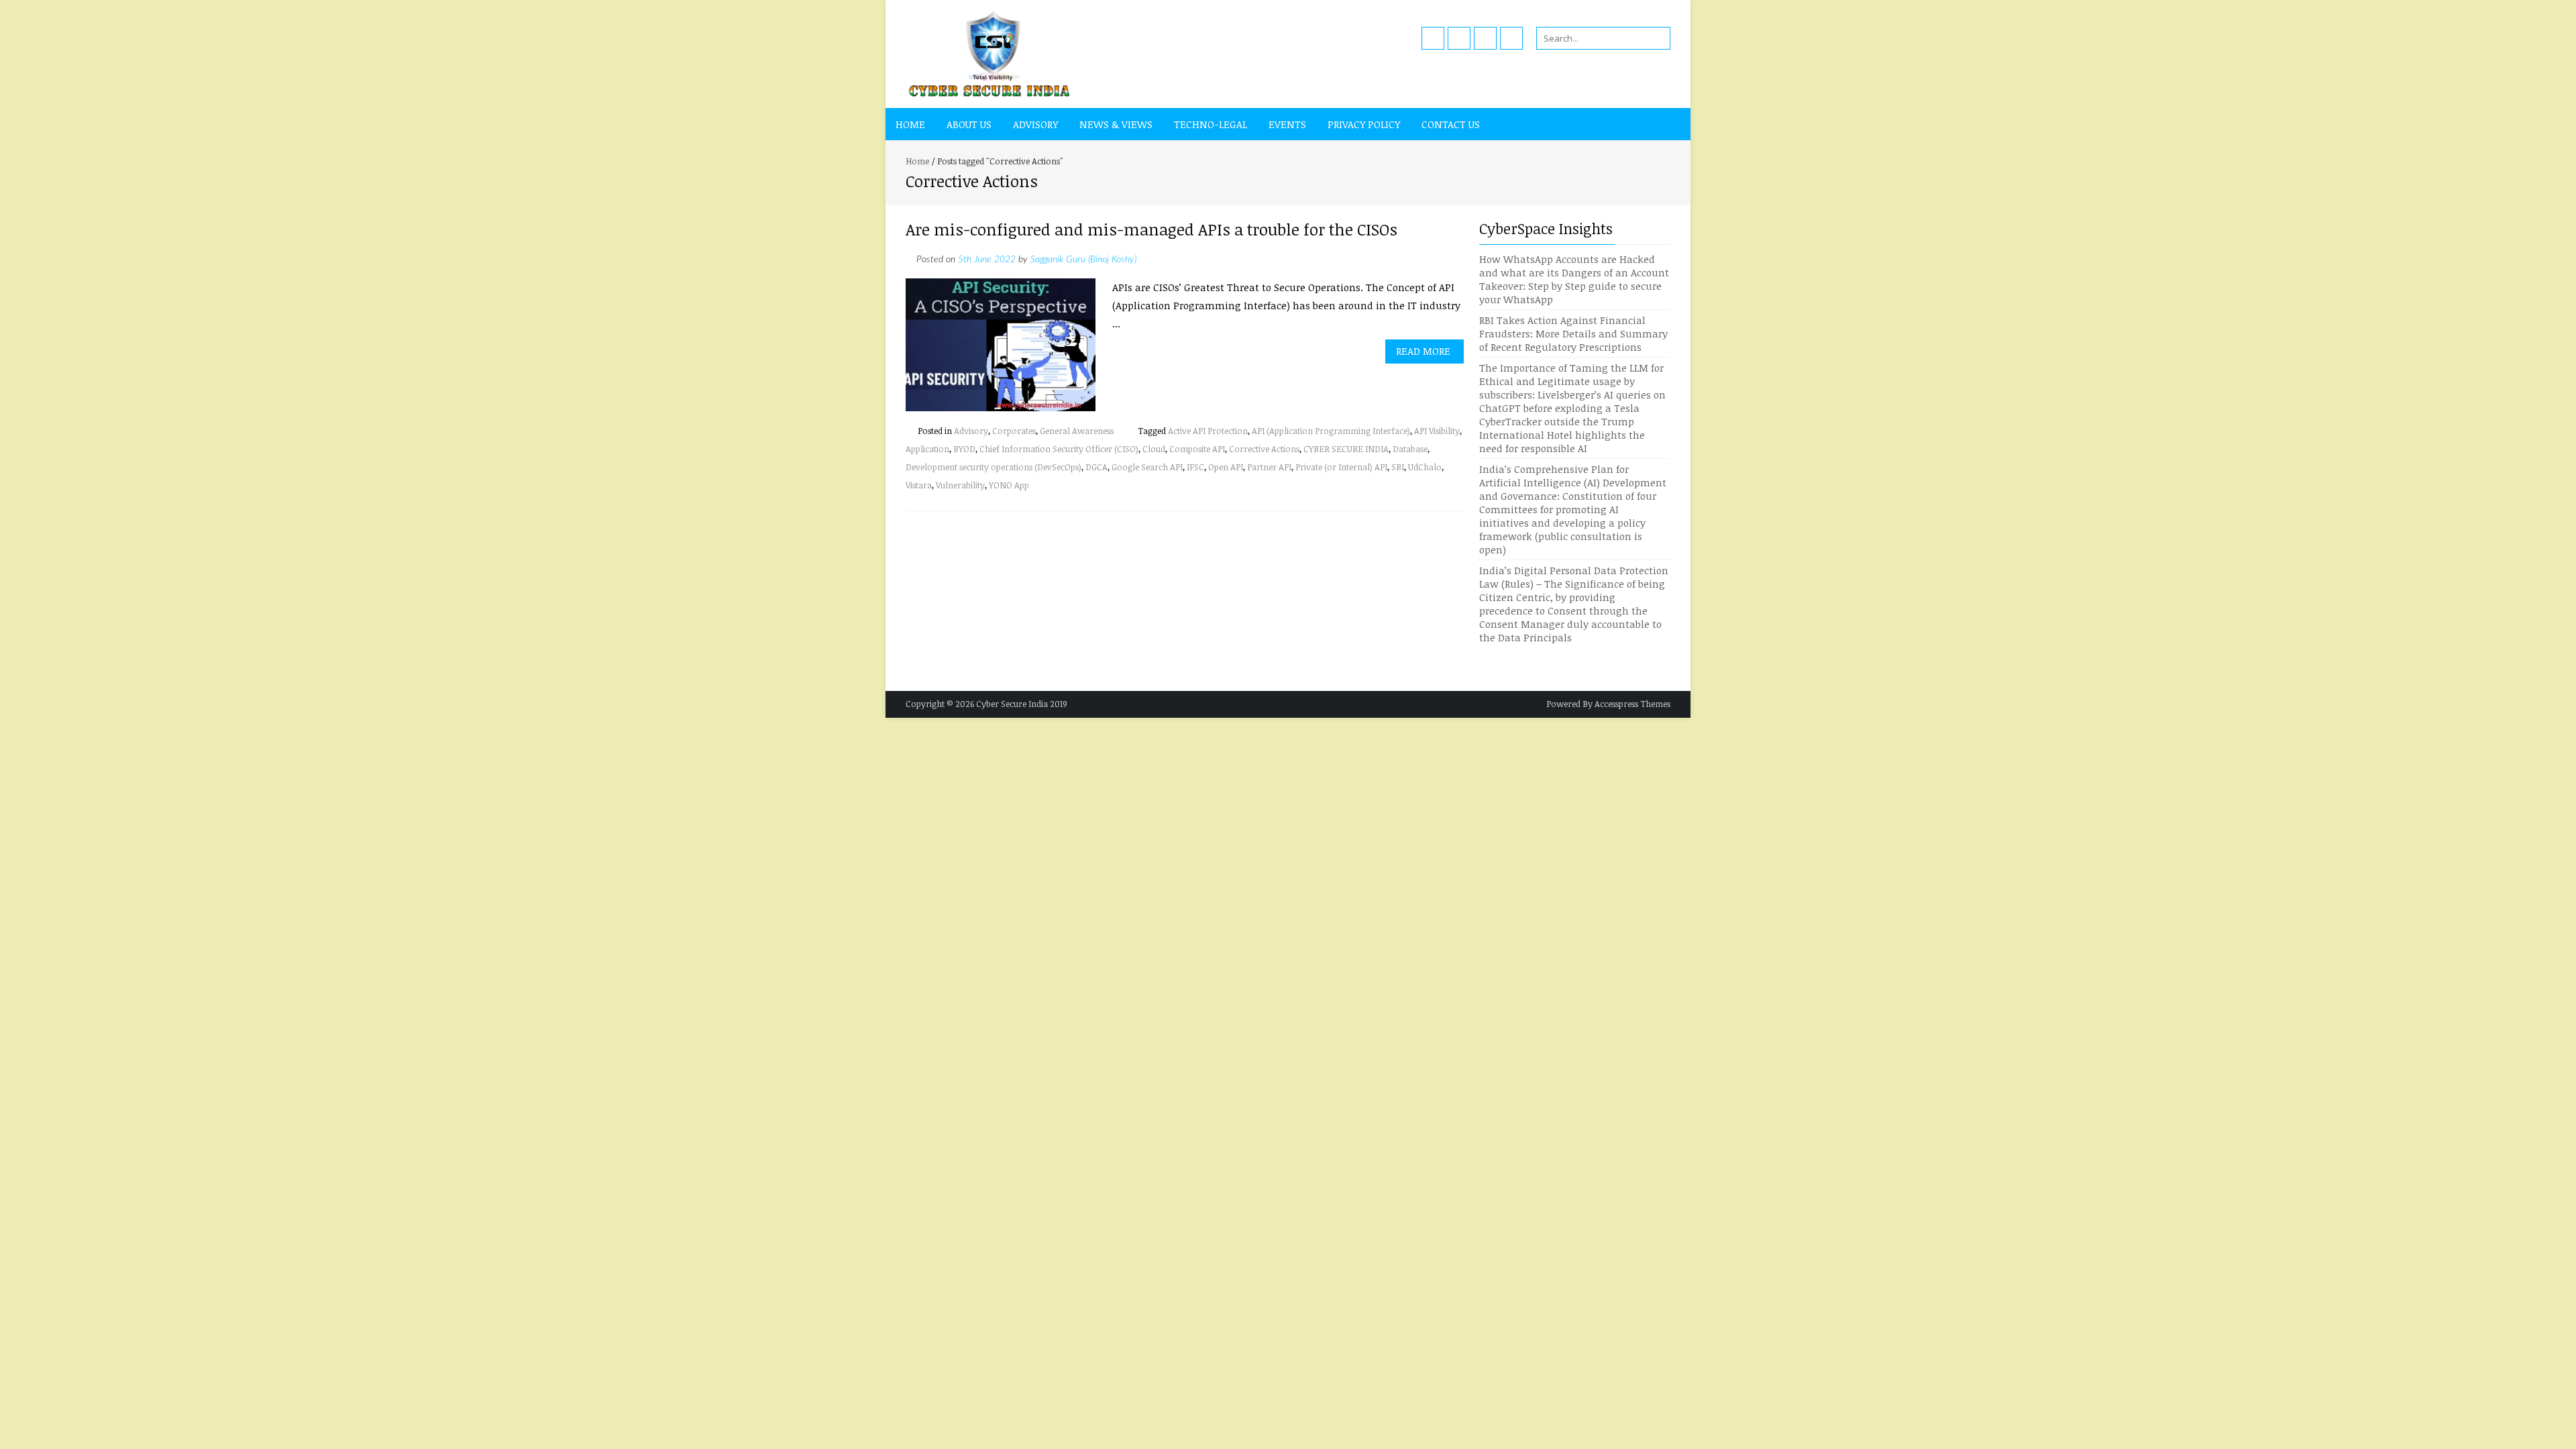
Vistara (919, 485)
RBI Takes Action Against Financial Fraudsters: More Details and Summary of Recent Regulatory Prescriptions (1573, 333)
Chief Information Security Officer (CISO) (1059, 449)
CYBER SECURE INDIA (1346, 449)
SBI (1398, 467)
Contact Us (1451, 124)
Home (910, 124)
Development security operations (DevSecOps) (994, 467)
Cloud (1154, 449)
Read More (1423, 351)
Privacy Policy (1364, 124)
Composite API (1197, 449)
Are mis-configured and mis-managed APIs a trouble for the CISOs (1151, 229)
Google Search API (1147, 467)
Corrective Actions (1264, 449)
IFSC (1195, 467)
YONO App (1009, 485)
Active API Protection (1208, 431)
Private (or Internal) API (1341, 467)
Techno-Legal (1211, 124)
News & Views (1116, 124)
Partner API (1269, 467)
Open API (1226, 467)
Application (927, 449)
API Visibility (1437, 431)
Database (1410, 449)
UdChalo (1425, 467)
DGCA (1096, 467)
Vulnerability (960, 485)
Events (1287, 124)
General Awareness (1077, 431)
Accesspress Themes (1632, 704)
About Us (969, 124)
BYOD (964, 449)
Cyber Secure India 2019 (1022, 704)
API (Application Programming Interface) (1331, 431)
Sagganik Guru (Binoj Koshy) (1083, 260)
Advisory (1035, 124)
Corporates (1014, 431)
